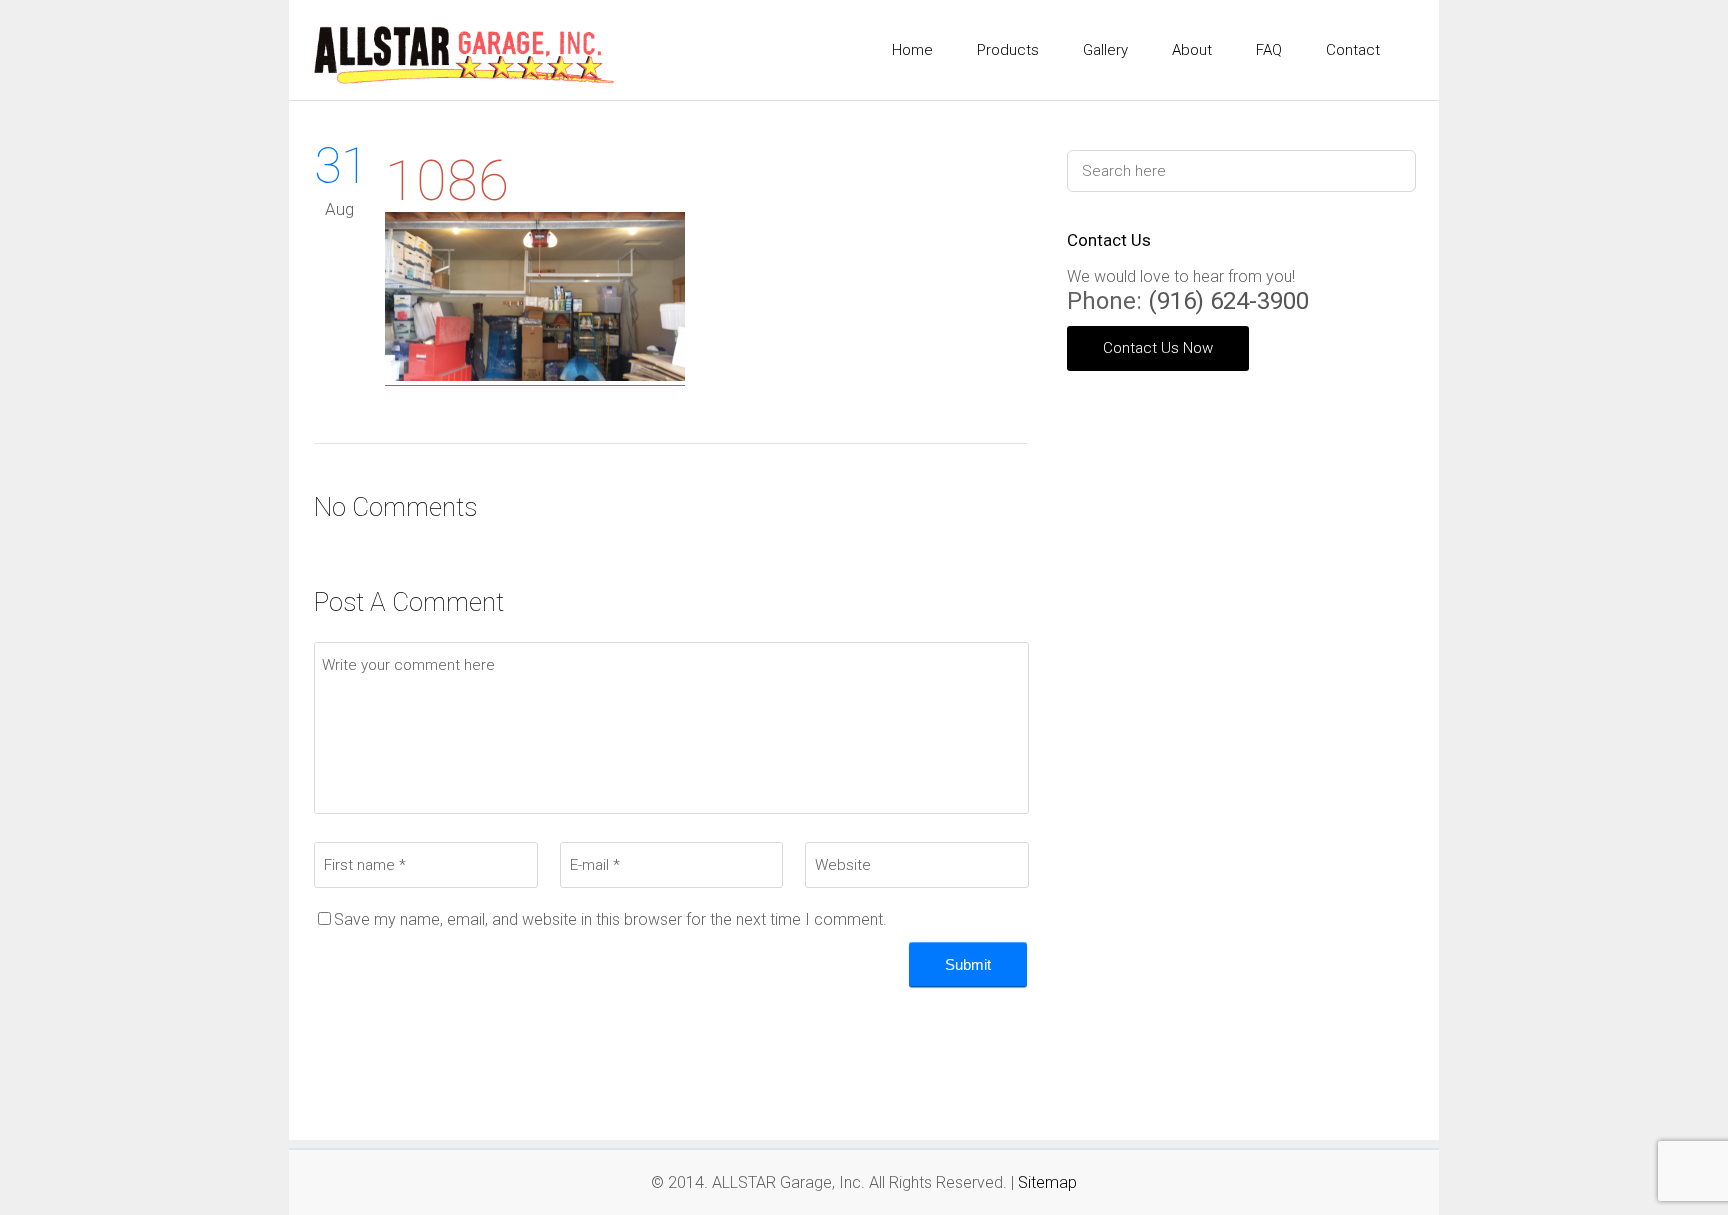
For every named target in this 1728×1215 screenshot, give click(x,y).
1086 (447, 181)
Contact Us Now (1158, 348)
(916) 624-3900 (1228, 301)
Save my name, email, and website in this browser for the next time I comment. (610, 919)
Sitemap (1047, 1182)
